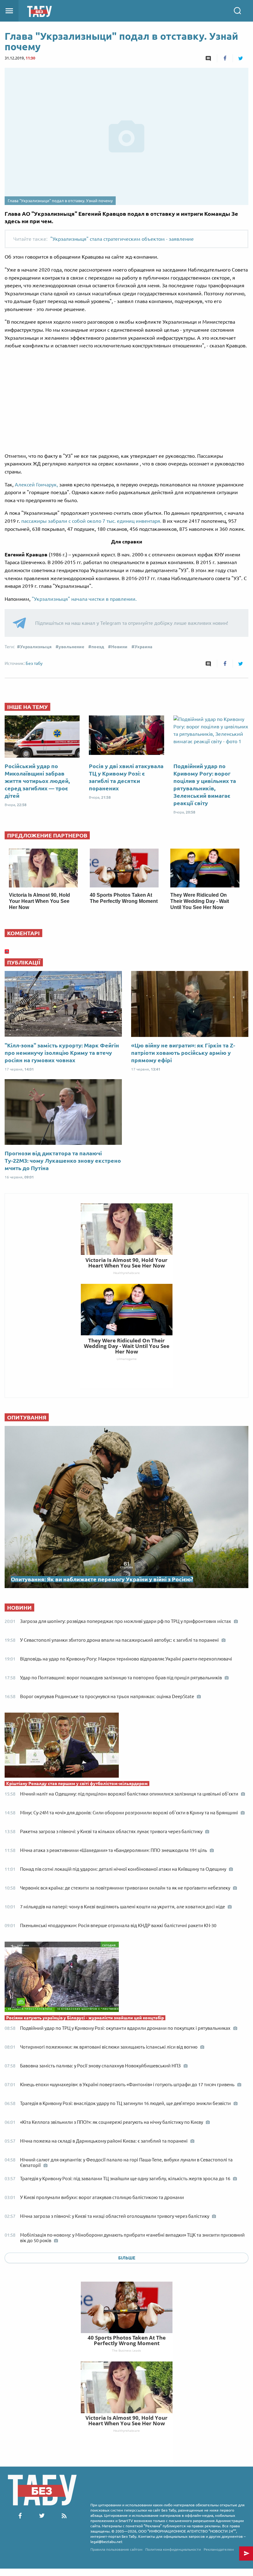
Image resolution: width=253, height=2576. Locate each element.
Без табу (34, 663)
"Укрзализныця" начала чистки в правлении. (84, 599)
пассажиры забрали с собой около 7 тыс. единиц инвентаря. (92, 521)
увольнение (71, 647)
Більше (127, 2258)
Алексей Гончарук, (36, 485)
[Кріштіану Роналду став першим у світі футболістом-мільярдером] (126, 1747)
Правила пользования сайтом (116, 2549)
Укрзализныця (36, 647)
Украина (143, 647)
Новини (119, 647)
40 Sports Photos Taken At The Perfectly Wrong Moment (127, 2340)
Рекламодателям (219, 2549)
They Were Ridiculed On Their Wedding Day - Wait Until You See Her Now (200, 901)
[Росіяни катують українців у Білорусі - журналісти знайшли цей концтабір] (126, 1978)
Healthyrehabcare (126, 2431)
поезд (98, 647)
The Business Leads (126, 2350)
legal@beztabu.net (106, 2542)
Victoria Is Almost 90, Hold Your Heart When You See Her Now (39, 901)
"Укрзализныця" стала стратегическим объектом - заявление (122, 239)
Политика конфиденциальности (173, 2549)
